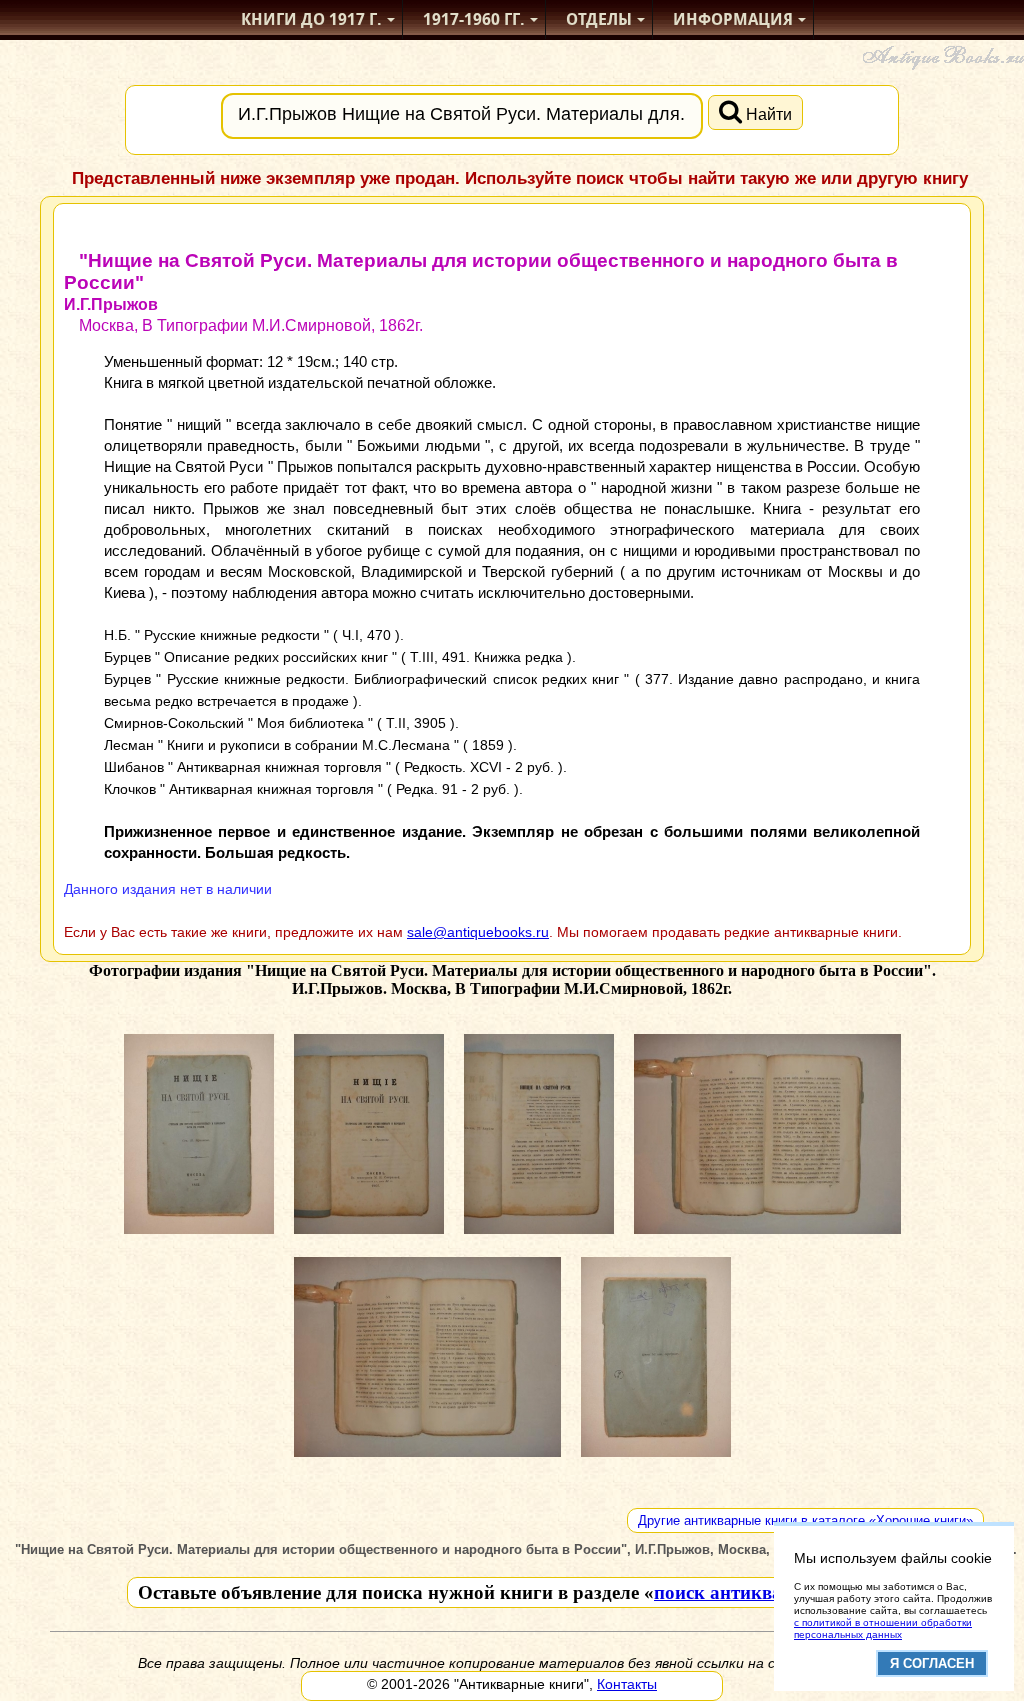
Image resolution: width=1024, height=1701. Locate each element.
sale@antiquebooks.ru (478, 932)
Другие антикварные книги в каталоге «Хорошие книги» (805, 1520)
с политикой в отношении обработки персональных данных (883, 1628)
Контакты (627, 1684)
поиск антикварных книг (765, 1592)
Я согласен (932, 1663)
